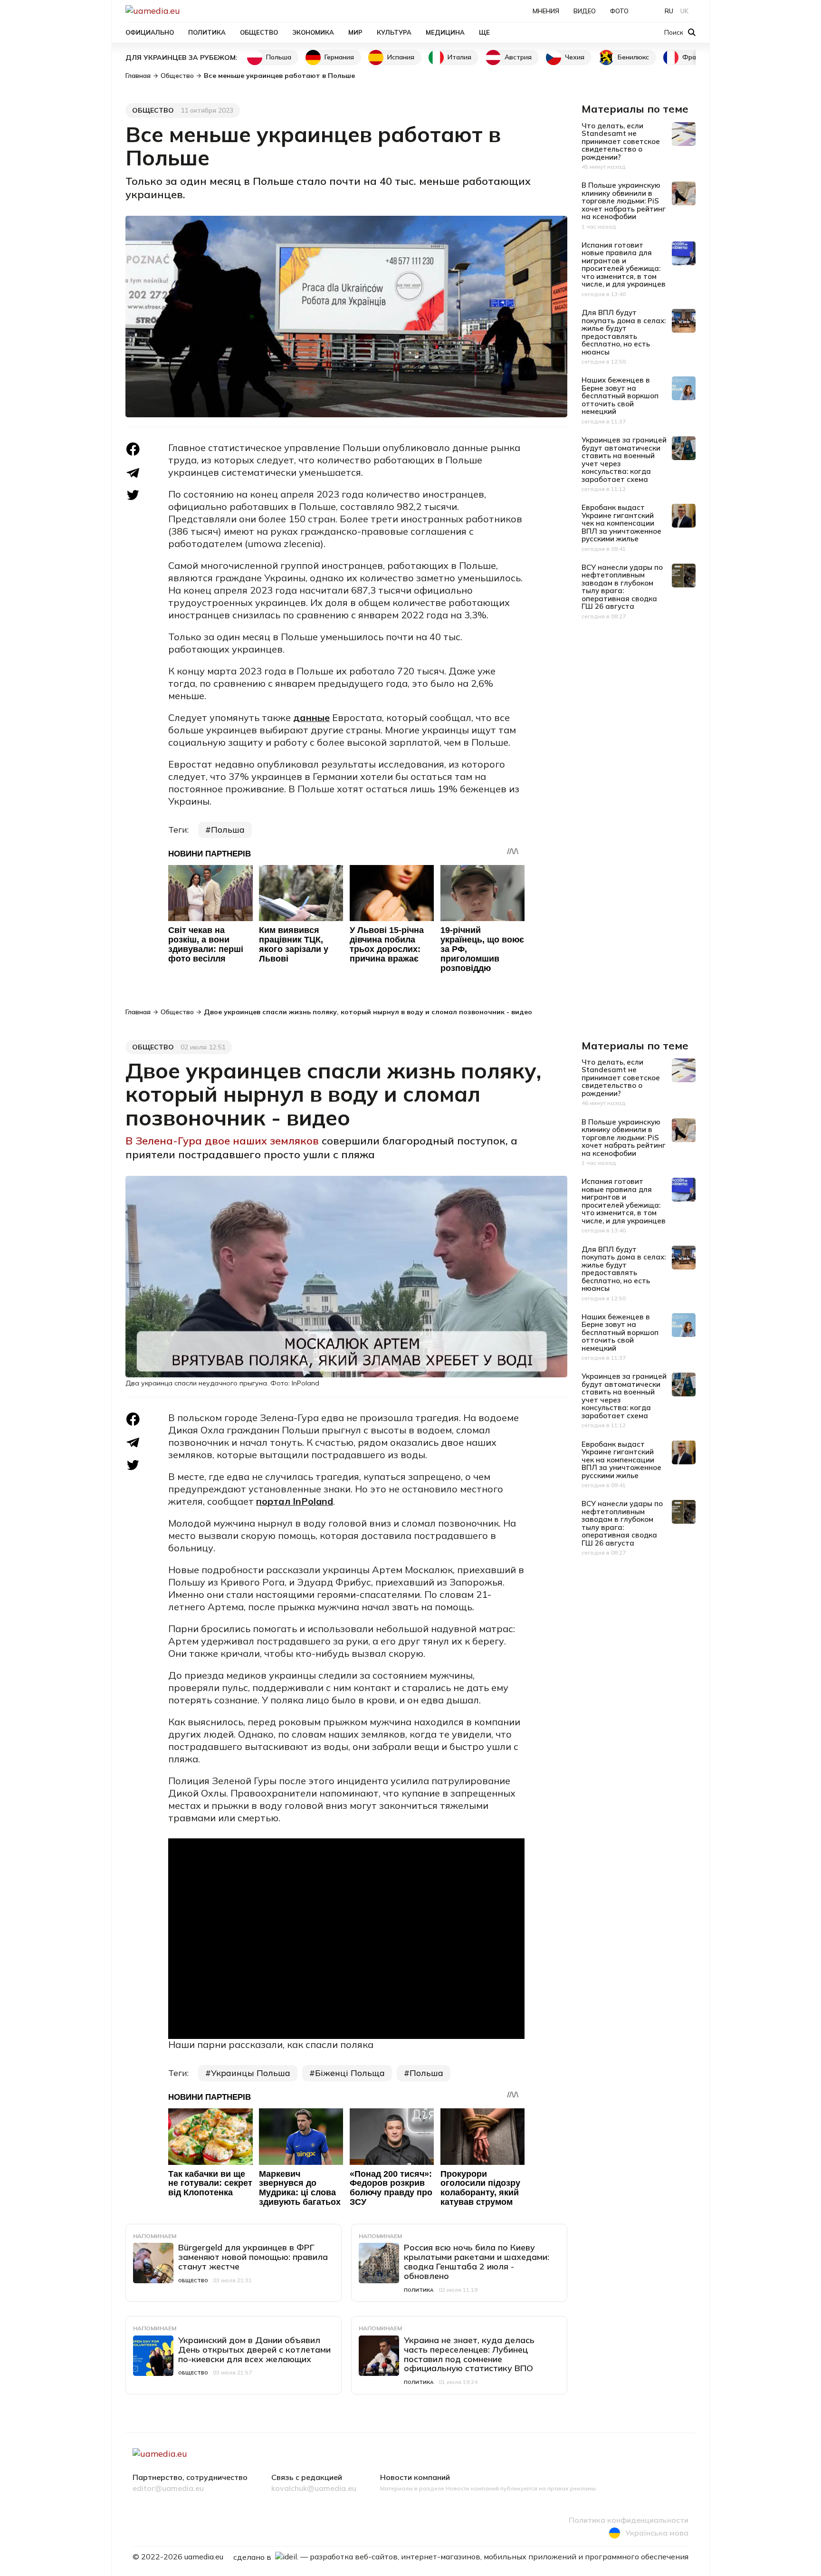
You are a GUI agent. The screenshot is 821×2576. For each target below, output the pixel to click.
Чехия (575, 57)
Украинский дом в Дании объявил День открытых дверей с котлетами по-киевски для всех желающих (254, 2350)
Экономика (313, 32)
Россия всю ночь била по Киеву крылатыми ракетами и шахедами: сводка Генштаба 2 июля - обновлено (477, 2261)
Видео (585, 11)
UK (684, 11)
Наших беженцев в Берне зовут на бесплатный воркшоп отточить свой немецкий (620, 396)
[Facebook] (133, 449)
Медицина (445, 32)
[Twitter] (133, 495)
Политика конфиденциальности (629, 2520)
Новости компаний (415, 2478)
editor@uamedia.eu (168, 2489)
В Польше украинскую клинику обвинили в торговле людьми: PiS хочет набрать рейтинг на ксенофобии (624, 201)
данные (311, 717)
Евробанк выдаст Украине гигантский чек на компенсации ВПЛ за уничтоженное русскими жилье (621, 523)
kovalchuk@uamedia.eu (314, 2489)
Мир (355, 32)
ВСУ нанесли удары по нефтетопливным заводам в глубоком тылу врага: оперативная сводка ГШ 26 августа (622, 587)
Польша (279, 57)
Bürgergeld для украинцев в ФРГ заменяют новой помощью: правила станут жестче (253, 2257)
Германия (339, 57)
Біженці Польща (350, 2073)
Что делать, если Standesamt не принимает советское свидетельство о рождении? (621, 141)
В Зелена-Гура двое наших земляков (224, 1141)
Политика (207, 32)
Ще (484, 32)
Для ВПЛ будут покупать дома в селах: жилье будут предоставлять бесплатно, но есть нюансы (624, 332)
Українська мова (657, 2533)
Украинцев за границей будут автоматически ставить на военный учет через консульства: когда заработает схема (624, 460)
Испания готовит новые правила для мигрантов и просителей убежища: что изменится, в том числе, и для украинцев (624, 265)
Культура (394, 32)
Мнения (546, 11)
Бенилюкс (633, 57)
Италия (459, 57)
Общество (259, 32)
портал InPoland (295, 1501)
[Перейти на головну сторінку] (185, 11)
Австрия (518, 57)
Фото (619, 11)
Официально (150, 32)
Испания (401, 57)
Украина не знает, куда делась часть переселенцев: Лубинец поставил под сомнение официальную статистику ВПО (469, 2354)
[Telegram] (133, 473)
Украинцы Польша (251, 2073)
